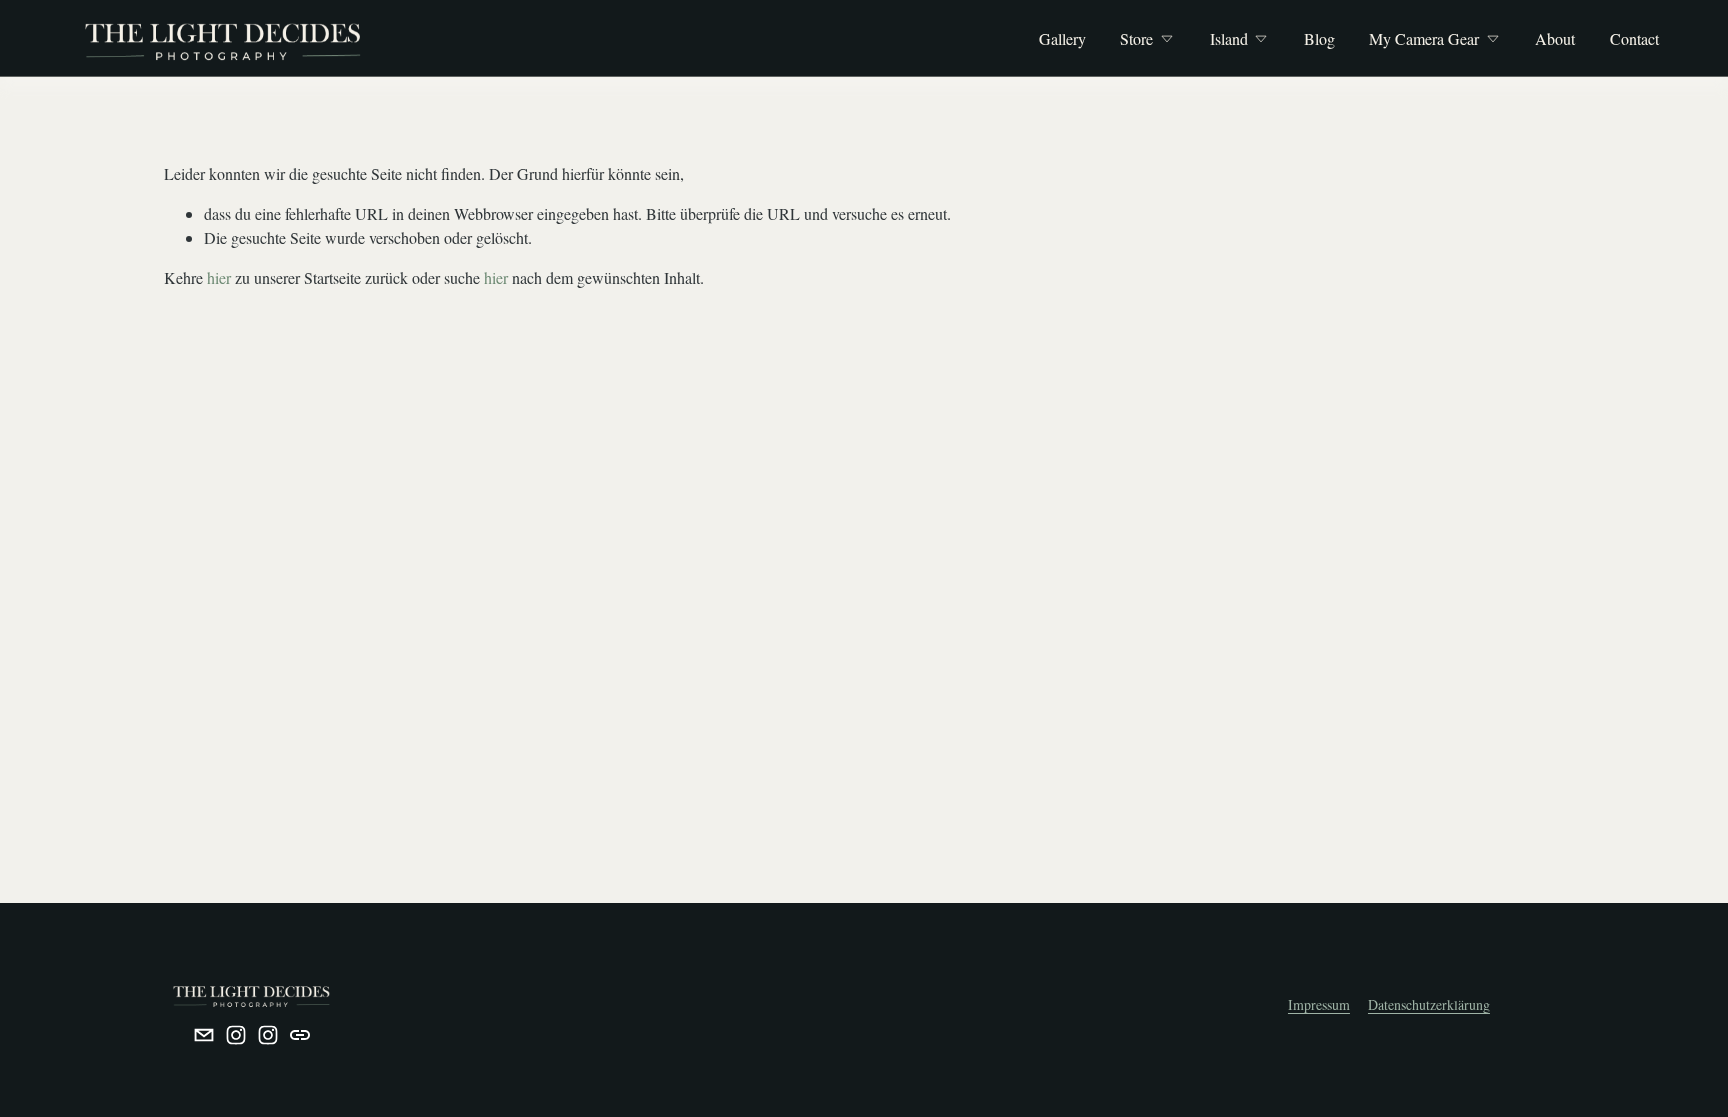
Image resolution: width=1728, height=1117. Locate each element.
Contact (1634, 38)
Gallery (1062, 38)
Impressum (1319, 1004)
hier (219, 277)
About (1555, 38)
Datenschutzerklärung (1429, 1004)
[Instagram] (236, 1035)
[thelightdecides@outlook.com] (204, 1035)
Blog (1319, 38)
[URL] (300, 1035)
